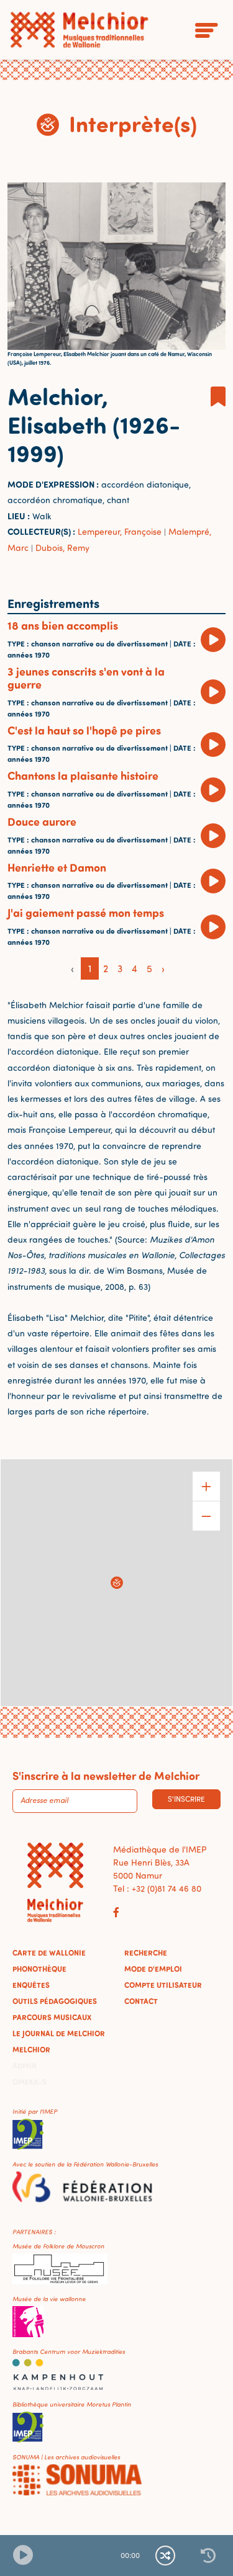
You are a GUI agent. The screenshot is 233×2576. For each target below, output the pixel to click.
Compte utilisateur (163, 1985)
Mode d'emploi (153, 1969)
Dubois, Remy (62, 548)
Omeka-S (30, 2082)
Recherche (146, 1952)
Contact (141, 2001)
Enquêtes (31, 1985)
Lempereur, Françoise (120, 531)
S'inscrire (186, 1799)
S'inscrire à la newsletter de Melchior (106, 1776)
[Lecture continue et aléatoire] (165, 2556)
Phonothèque (39, 1969)
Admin (25, 2065)
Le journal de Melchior (59, 2033)
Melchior (31, 2049)
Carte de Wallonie (49, 1952)
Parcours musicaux (52, 2017)
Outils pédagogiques (55, 2001)
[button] (117, 1583)
